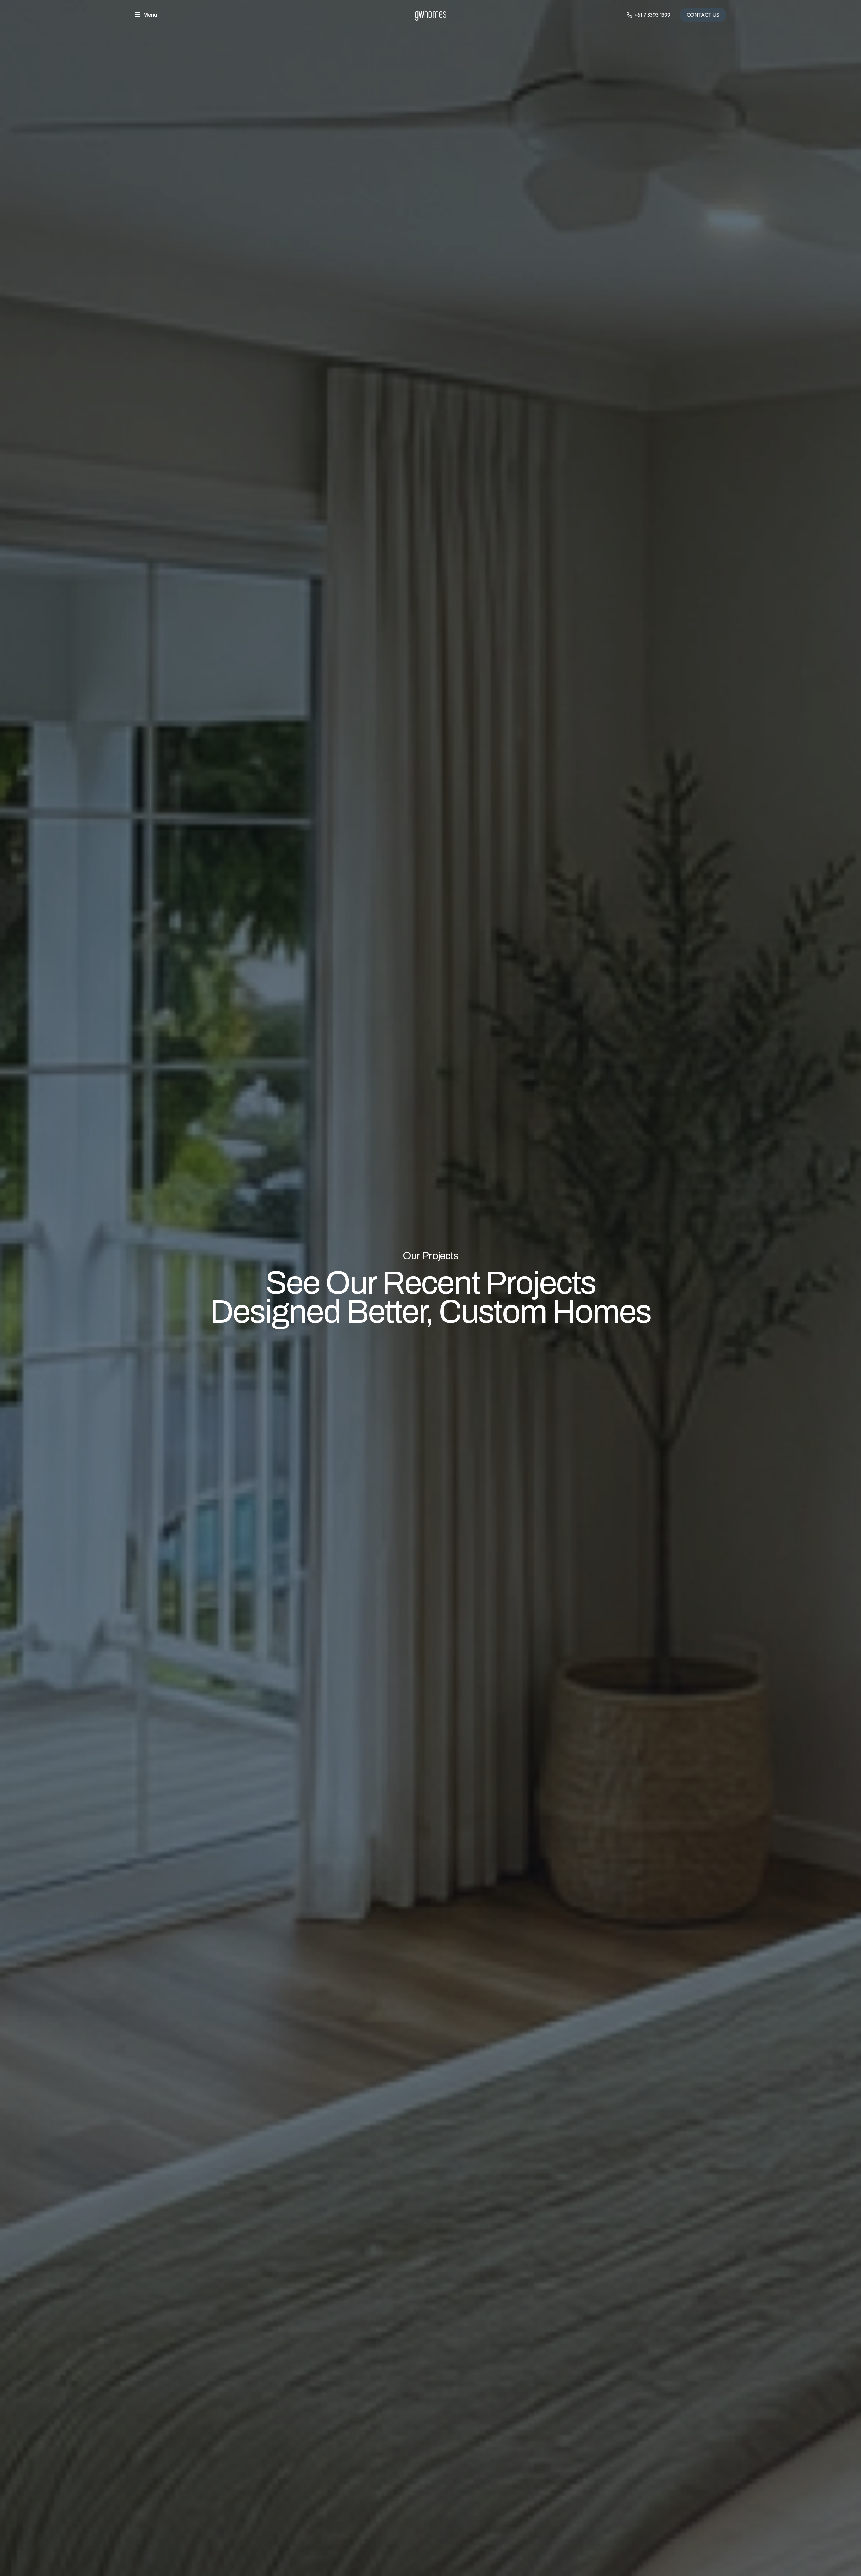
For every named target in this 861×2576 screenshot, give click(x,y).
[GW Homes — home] (430, 15)
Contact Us (703, 15)
